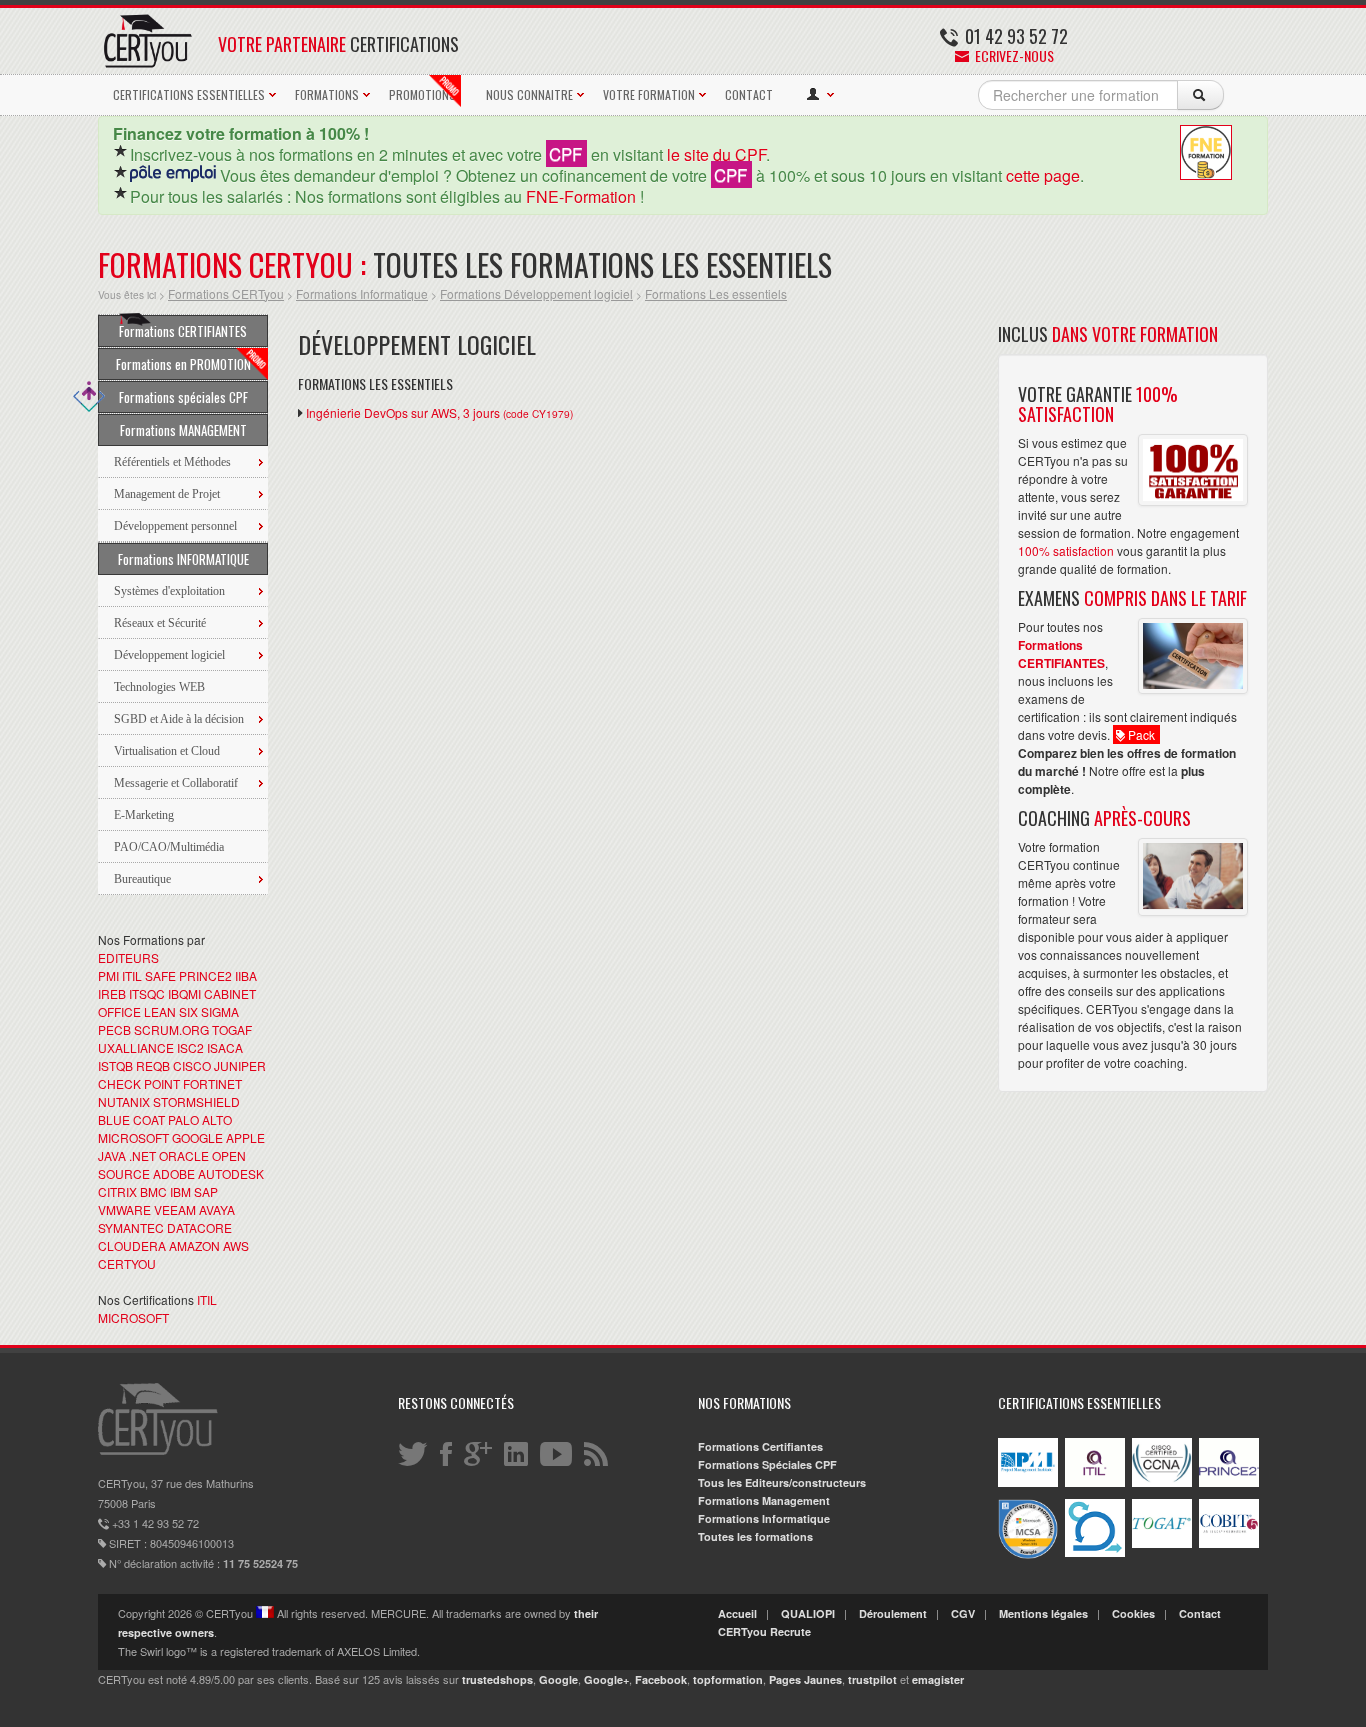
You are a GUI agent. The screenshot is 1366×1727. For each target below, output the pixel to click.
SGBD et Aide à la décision (179, 719)
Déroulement (893, 1613)
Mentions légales (1043, 1613)
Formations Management (764, 1500)
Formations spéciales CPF (183, 397)
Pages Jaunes (805, 1679)
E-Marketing (144, 815)
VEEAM (175, 1209)
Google (558, 1679)
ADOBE (174, 1173)
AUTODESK (231, 1173)
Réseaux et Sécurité (160, 623)
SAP (206, 1191)
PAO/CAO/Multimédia (169, 847)
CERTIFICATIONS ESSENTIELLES (189, 94)
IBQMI (184, 993)
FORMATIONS (327, 94)
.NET (142, 1155)
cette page (1043, 175)
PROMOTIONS (422, 94)
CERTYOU (127, 1263)
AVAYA (217, 1209)
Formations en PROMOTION (183, 364)
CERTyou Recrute (764, 1631)
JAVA (112, 1155)
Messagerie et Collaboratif (176, 783)
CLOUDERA (132, 1245)
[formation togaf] (1162, 1543)
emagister (938, 1679)
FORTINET (212, 1083)
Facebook (661, 1679)
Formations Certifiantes (760, 1446)
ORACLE (184, 1155)
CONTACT (749, 94)
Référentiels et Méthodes (172, 462)
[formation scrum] (1095, 1552)
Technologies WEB (159, 687)
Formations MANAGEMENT (183, 430)
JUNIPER (240, 1065)
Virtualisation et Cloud (167, 751)
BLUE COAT (131, 1119)
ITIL (132, 975)
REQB (153, 1065)
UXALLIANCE (136, 1047)
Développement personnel (175, 526)
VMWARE (124, 1209)
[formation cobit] (1229, 1543)
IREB (112, 993)
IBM (180, 1191)
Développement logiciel (169, 655)
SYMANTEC (131, 1227)
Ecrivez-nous (1013, 55)
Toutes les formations (755, 1536)
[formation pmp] (1028, 1482)
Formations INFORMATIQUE (183, 559)
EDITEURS (128, 957)
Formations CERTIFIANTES (183, 331)
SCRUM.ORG (171, 1029)
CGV (963, 1613)
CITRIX (117, 1191)
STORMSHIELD (196, 1101)
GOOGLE (197, 1137)
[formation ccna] (1162, 1482)
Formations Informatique (362, 293)
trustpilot (872, 1679)
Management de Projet (167, 494)
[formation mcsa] (1028, 1554)
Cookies (1133, 1613)
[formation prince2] (1229, 1482)
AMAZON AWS (209, 1245)
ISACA (225, 1047)
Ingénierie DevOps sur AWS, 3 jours (439, 412)
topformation (728, 1679)
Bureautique (142, 879)
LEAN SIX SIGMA (191, 1011)
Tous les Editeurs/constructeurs (782, 1482)
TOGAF (232, 1029)
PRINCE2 (205, 975)
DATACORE (199, 1227)
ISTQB (115, 1065)
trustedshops (497, 1679)
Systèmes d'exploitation (169, 591)
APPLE (245, 1137)
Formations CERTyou (226, 293)
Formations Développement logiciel (536, 293)
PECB (114, 1029)
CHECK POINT (139, 1083)
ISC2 (190, 1047)
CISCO (192, 1065)
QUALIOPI (808, 1613)
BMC (153, 1191)
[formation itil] (1095, 1482)
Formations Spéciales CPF (767, 1464)
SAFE (160, 975)
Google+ (606, 1679)
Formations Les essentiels (716, 293)
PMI (108, 975)
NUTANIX (124, 1101)
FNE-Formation (581, 196)
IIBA (246, 975)
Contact (1200, 1613)
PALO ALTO (200, 1119)
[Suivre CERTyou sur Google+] (479, 1453)
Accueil (737, 1613)
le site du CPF (716, 154)
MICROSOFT (133, 1137)
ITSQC (147, 993)
